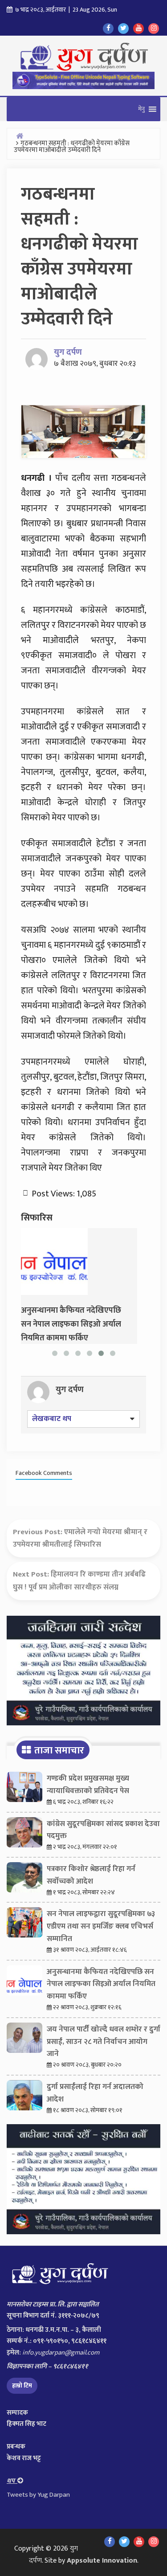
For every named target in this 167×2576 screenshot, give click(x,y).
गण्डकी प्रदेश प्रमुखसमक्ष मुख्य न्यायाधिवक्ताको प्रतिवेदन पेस (88, 1785)
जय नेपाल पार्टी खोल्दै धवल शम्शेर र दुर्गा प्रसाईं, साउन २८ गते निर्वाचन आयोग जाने (104, 2042)
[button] (141, 109)
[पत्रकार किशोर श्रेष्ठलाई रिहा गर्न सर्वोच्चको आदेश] (24, 1880)
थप (12, 2481)
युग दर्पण (68, 352)
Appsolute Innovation (102, 2561)
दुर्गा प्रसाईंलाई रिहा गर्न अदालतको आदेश (95, 2093)
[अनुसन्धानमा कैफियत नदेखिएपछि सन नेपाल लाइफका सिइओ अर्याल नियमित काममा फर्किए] (54, 1261)
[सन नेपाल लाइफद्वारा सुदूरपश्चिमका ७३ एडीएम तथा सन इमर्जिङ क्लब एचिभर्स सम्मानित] (24, 1925)
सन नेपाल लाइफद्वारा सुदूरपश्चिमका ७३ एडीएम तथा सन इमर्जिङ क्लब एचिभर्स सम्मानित (101, 1926)
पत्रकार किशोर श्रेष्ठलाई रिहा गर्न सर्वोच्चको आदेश (91, 1875)
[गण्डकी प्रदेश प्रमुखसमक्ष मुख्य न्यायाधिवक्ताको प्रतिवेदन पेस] (24, 1789)
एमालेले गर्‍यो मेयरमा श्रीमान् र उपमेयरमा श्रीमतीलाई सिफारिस (80, 1538)
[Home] (20, 136)
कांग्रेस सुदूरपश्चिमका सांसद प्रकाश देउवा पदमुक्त (103, 1830)
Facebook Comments (44, 1473)
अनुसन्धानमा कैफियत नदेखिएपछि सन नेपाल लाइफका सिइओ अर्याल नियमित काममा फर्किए (101, 1984)
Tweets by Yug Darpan (38, 2495)
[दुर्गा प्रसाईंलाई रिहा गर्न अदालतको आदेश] (24, 2097)
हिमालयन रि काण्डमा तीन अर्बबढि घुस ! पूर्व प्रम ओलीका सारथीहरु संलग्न (79, 1581)
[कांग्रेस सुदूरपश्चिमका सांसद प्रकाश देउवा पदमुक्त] (24, 1835)
